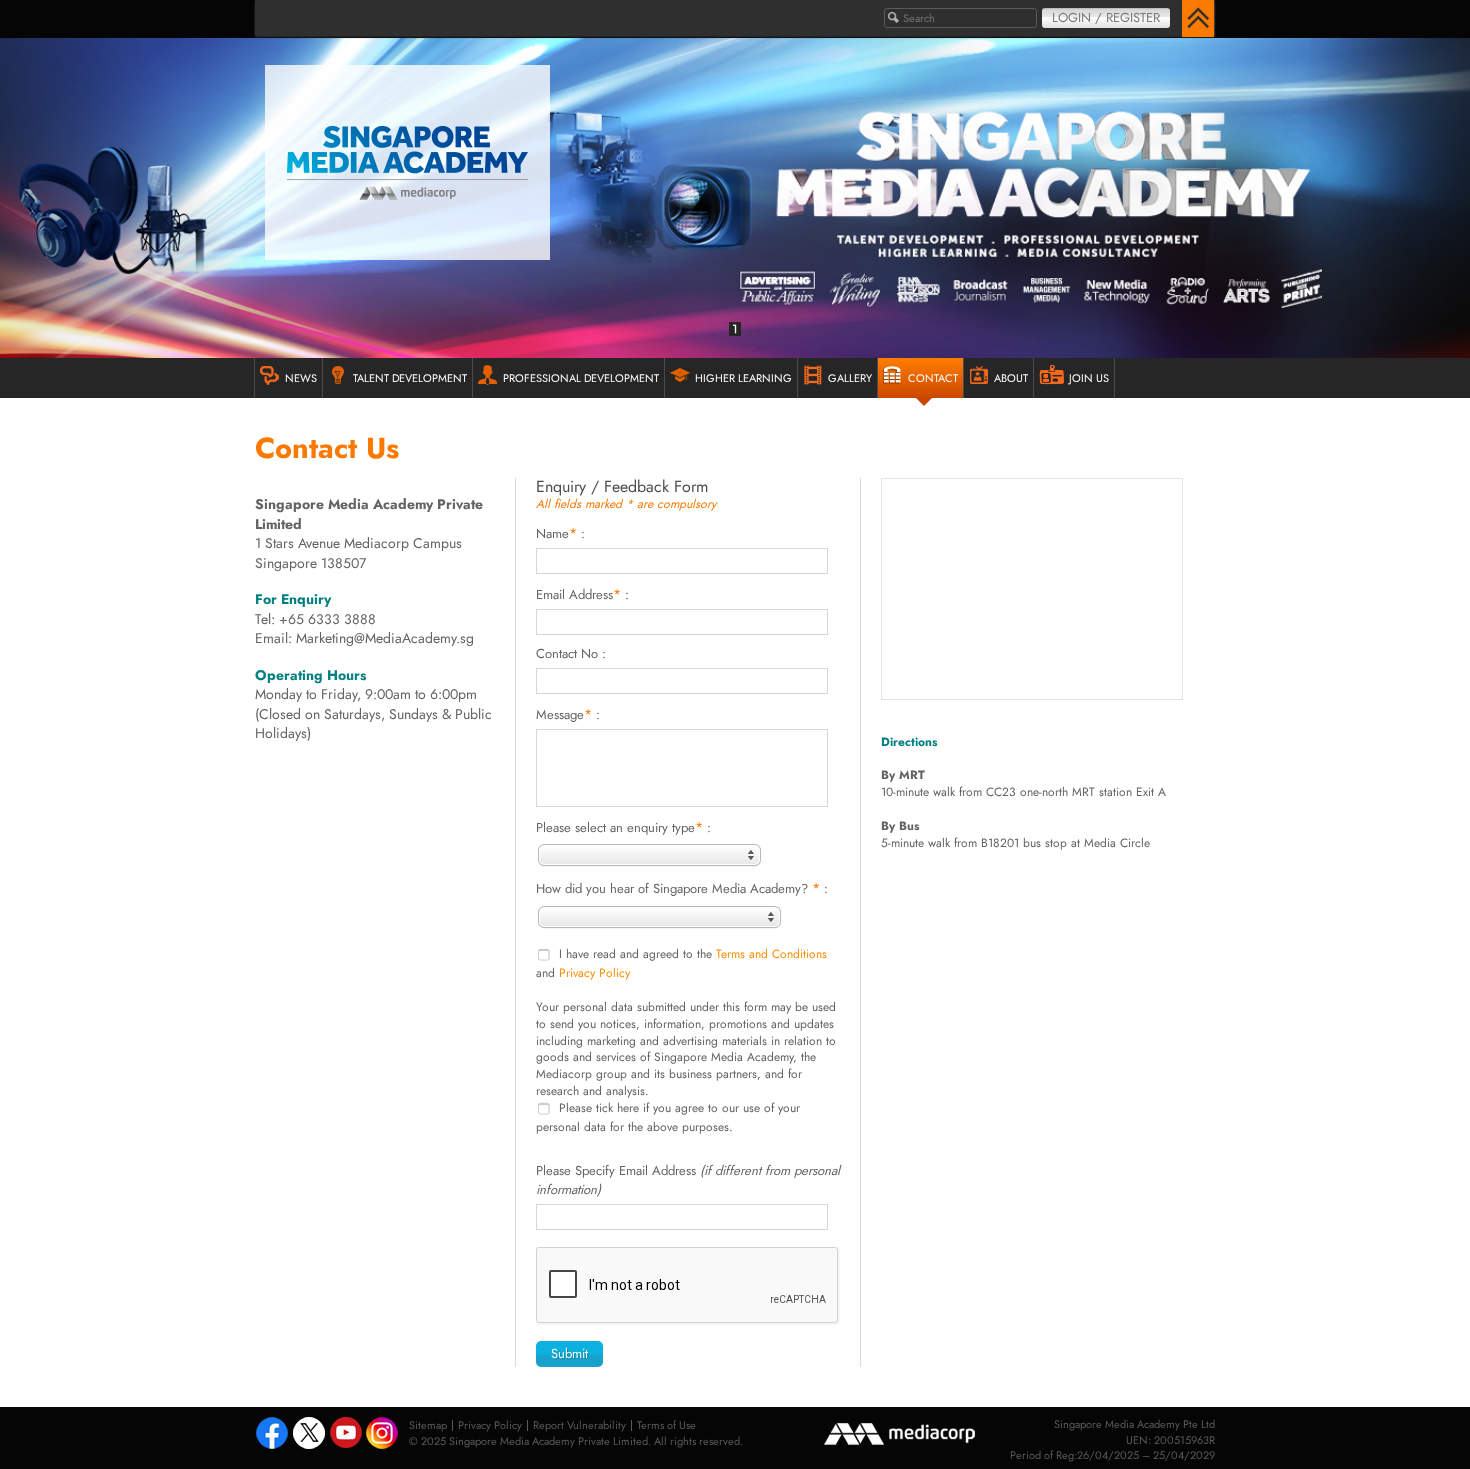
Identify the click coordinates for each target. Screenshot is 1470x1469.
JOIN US (1089, 378)
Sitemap (428, 1425)
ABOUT (1011, 378)
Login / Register (1106, 17)
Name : (560, 533)
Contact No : (571, 654)
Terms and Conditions (771, 955)
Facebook (272, 1435)
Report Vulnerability (579, 1425)
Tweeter (309, 1435)
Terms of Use (666, 1425)
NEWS (301, 378)
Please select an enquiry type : (623, 827)
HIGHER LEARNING (743, 378)
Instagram (383, 1434)
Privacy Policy (594, 973)
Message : (568, 714)
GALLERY (850, 378)
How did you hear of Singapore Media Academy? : (682, 888)
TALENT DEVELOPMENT (410, 378)
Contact (933, 378)
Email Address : (582, 594)
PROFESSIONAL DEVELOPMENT (581, 378)
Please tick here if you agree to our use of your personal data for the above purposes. (668, 1117)
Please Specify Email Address (688, 1180)
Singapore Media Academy (407, 162)
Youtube (346, 1435)
